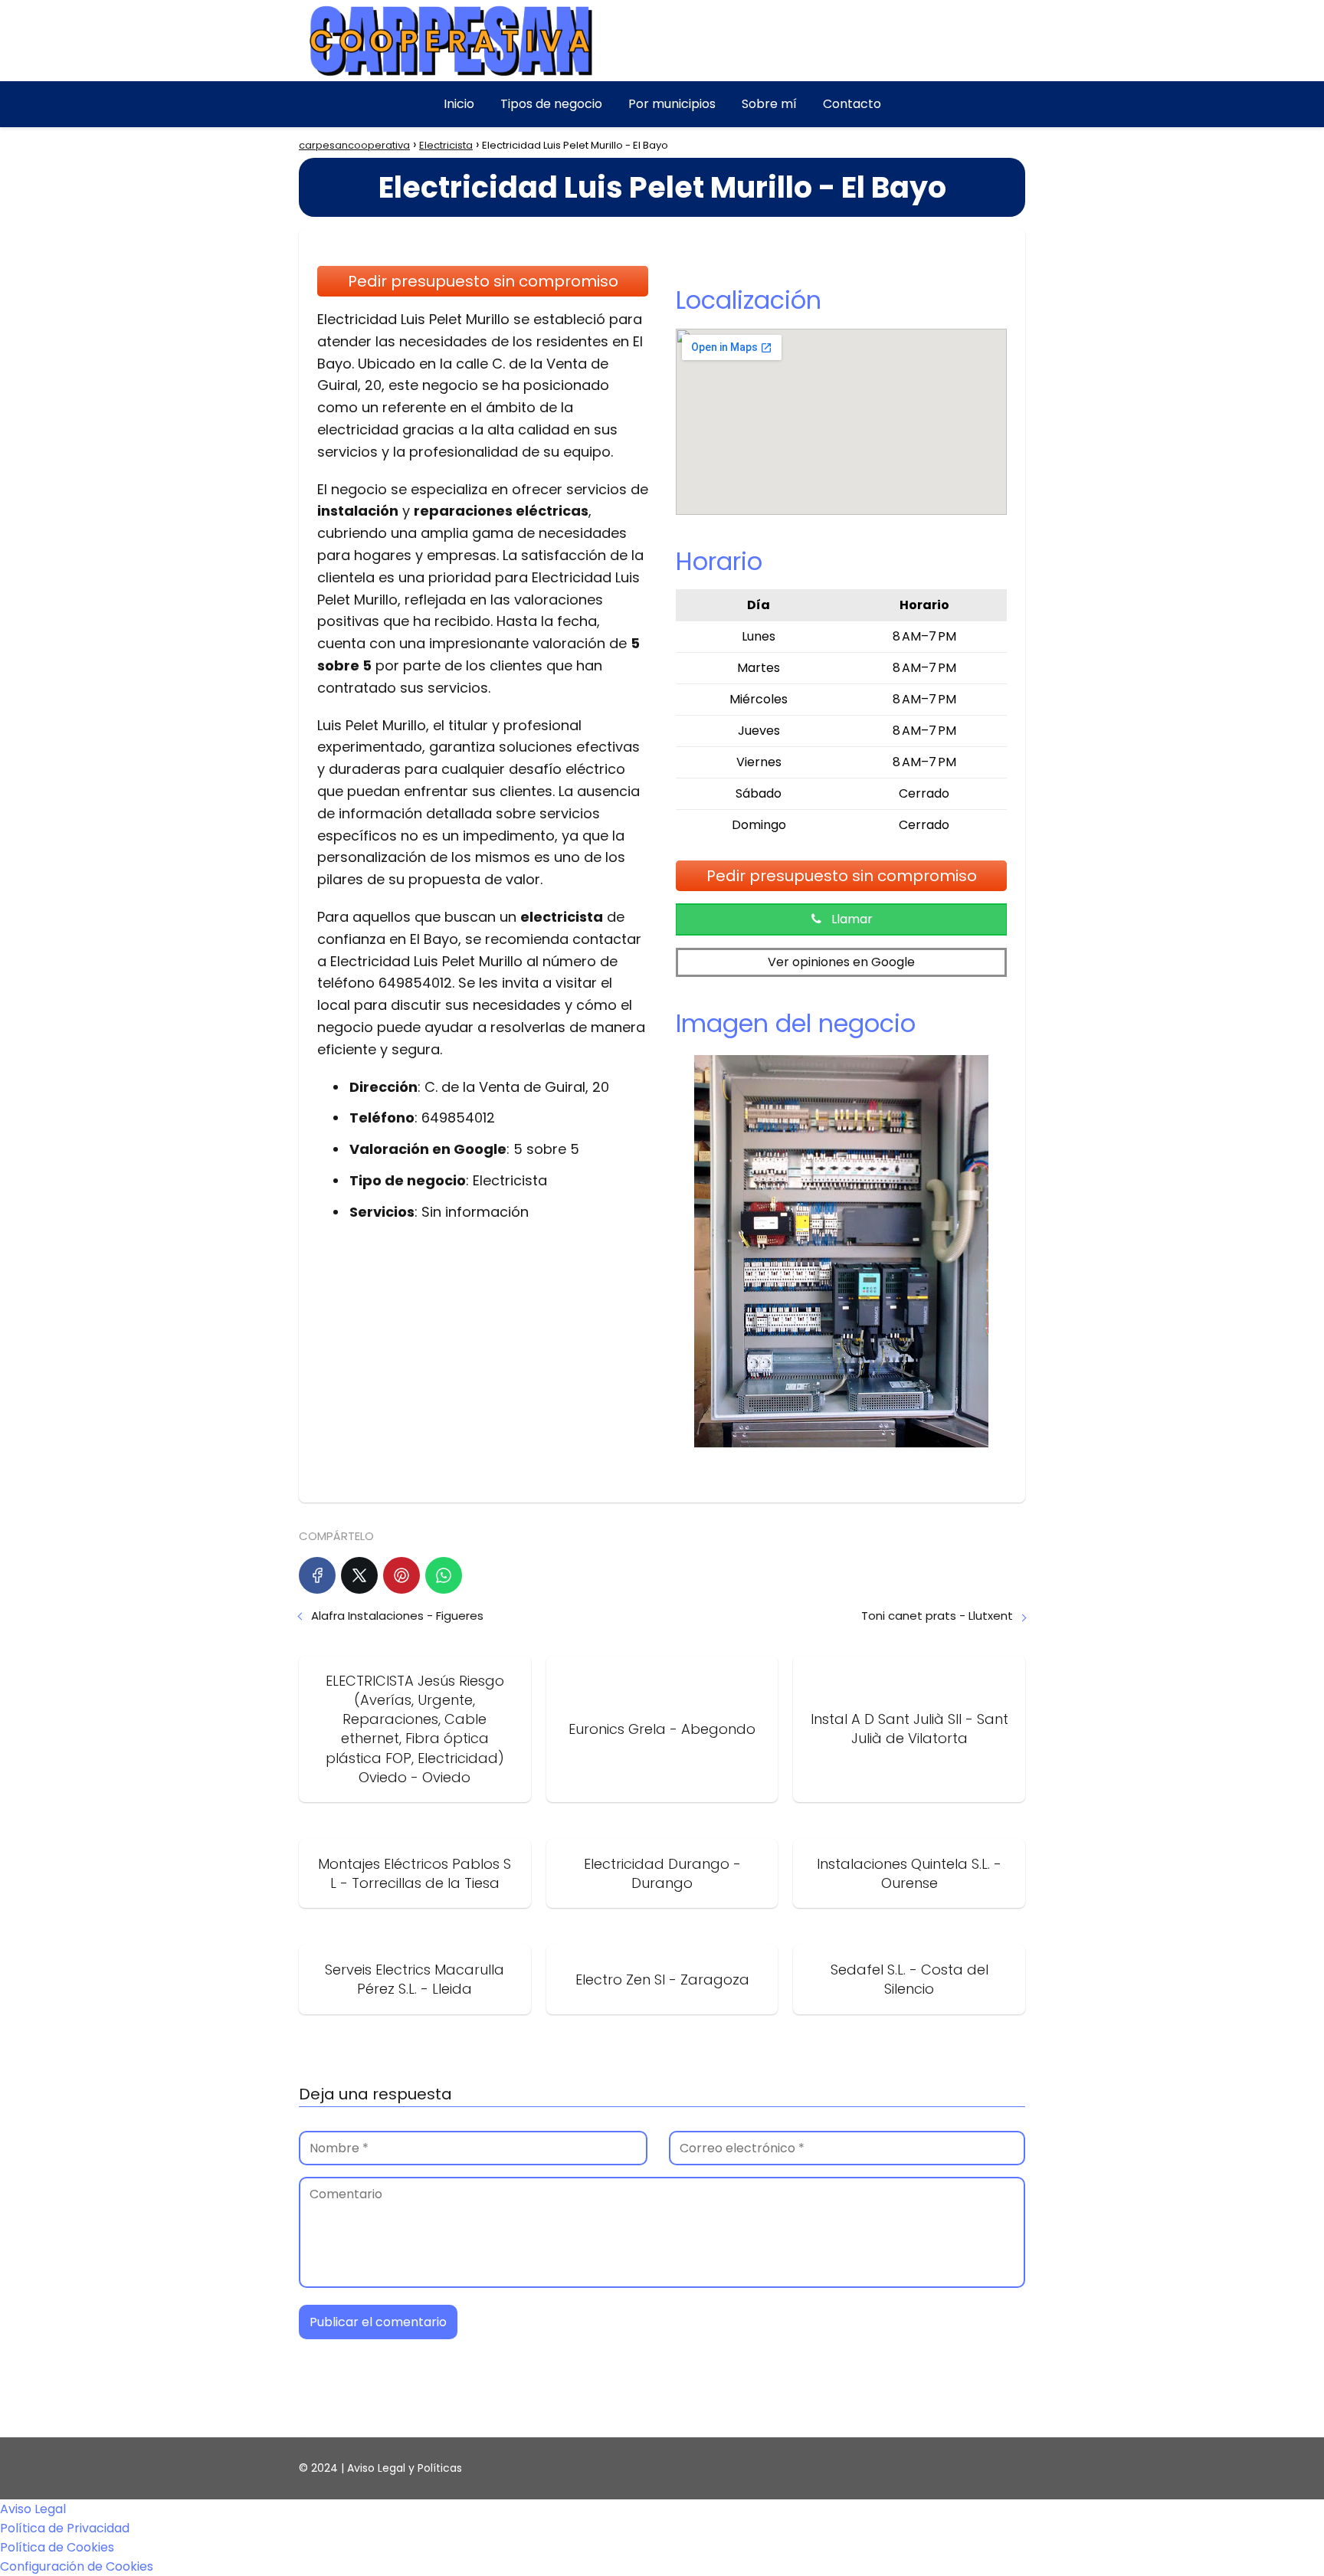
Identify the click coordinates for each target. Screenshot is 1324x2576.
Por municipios (672, 104)
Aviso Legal (33, 2509)
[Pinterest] (401, 1575)
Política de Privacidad (65, 2528)
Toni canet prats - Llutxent (937, 1616)
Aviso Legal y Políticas (405, 2468)
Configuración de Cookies (77, 2566)
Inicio (459, 104)
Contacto (852, 104)
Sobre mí (769, 104)
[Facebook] (317, 1575)
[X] (359, 1575)
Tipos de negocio (551, 104)
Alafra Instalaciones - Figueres (397, 1616)
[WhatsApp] (444, 1575)
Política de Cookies (57, 2547)
